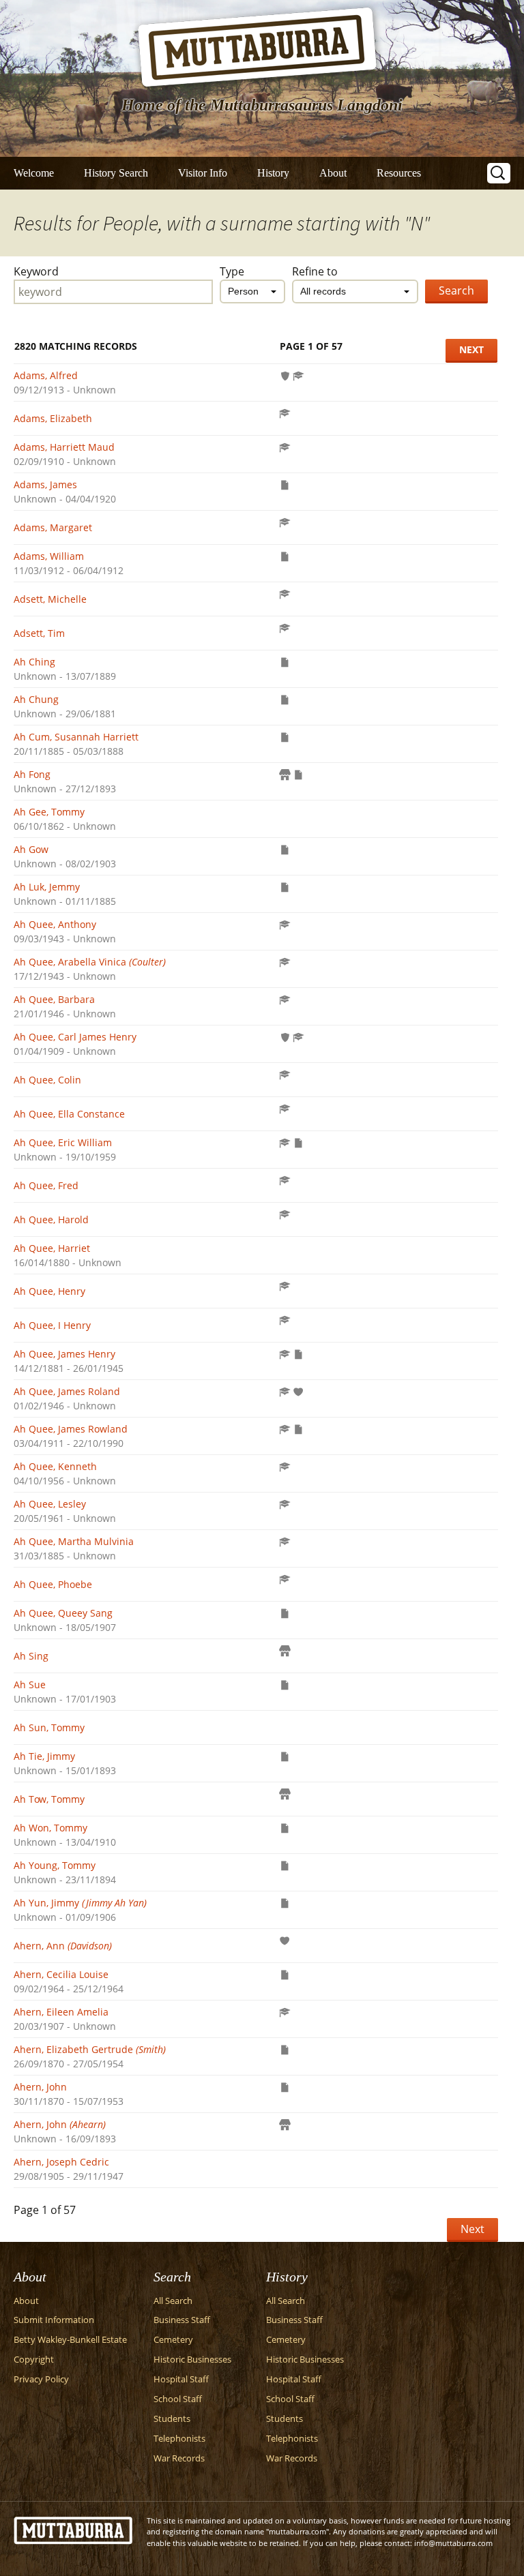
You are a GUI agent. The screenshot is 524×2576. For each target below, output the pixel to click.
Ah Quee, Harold (51, 1219)
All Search (173, 2301)
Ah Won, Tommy (50, 1828)
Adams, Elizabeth (53, 418)
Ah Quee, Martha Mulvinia (74, 1541)
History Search (116, 173)
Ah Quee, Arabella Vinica (90, 962)
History (273, 173)
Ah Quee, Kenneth (55, 1466)
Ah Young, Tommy (55, 1865)
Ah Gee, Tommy (49, 812)
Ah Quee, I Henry (52, 1325)
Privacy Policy (41, 2379)
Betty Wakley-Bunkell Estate (70, 2340)
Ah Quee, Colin (47, 1080)
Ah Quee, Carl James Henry (75, 1037)
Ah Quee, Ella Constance (69, 1114)
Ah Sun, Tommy (49, 1727)
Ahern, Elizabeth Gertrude (90, 2049)
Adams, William (49, 556)
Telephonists (179, 2439)
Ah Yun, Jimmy (80, 1903)
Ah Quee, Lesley (50, 1504)
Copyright (34, 2360)
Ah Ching (34, 662)
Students (172, 2419)
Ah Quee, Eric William (63, 1142)
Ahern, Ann (63, 1946)
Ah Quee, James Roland (67, 1391)
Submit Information (54, 2320)
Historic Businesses (192, 2360)
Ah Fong (32, 774)
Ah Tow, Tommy (49, 1799)
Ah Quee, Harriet (52, 1248)
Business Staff (182, 2320)
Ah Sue (30, 1684)
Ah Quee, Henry (49, 1291)
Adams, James (45, 484)
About (333, 173)
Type (232, 271)
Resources (399, 173)
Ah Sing (31, 1656)
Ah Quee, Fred (46, 1185)
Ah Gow (31, 849)
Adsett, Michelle (50, 599)
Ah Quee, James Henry (64, 1354)
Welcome (34, 173)
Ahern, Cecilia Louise (61, 1974)
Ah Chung (36, 699)
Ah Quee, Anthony (55, 924)
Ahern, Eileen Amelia (61, 2012)
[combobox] (252, 291)
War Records (179, 2458)
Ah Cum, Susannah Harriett (76, 737)
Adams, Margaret (53, 527)
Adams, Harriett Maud (64, 447)
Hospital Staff (181, 2379)
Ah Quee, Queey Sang (63, 1613)
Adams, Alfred (46, 375)
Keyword (36, 271)
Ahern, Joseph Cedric (61, 2162)
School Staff (178, 2399)
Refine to (315, 271)
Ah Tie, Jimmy (44, 1756)
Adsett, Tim (39, 633)
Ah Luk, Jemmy (47, 887)
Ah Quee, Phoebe (53, 1584)
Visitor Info (203, 173)
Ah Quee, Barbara (54, 999)
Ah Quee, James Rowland (71, 1429)
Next (471, 349)
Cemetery (173, 2340)
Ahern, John (40, 2087)
